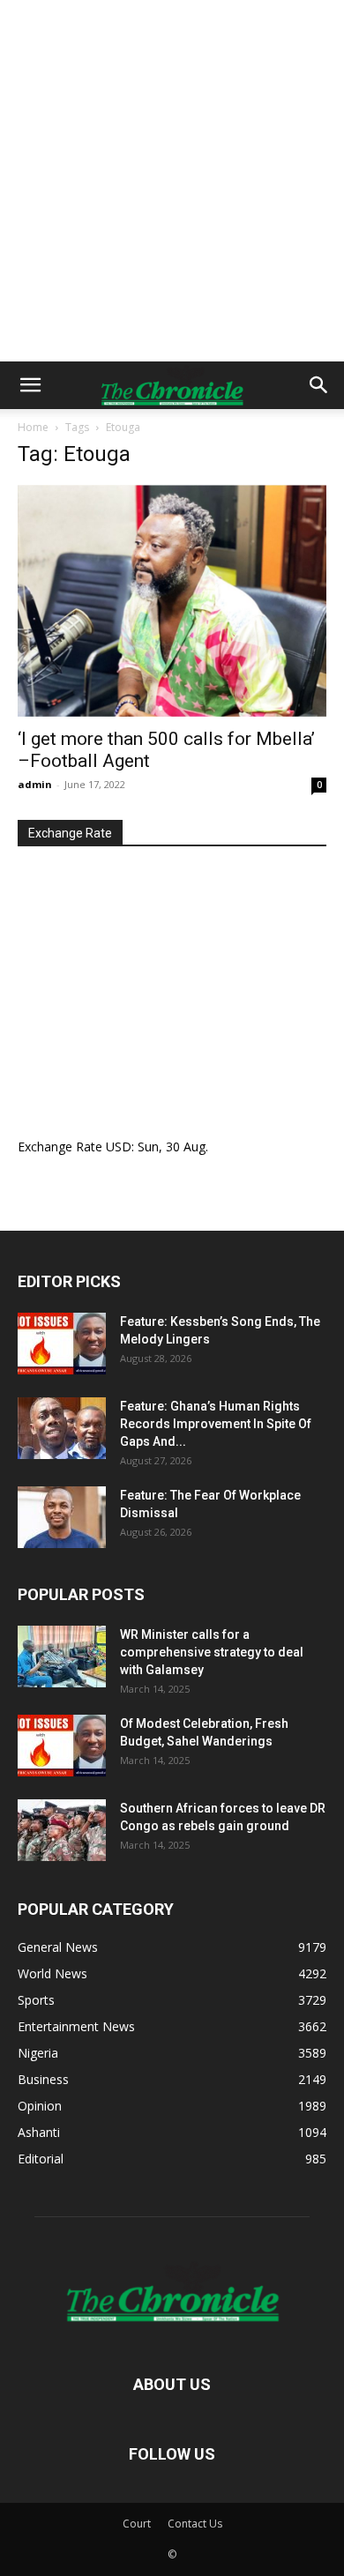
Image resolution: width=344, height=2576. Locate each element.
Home (33, 427)
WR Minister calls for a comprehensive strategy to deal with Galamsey (212, 1652)
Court (137, 2524)
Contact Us (195, 2524)
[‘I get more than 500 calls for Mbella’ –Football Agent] (172, 601)
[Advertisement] (172, 181)
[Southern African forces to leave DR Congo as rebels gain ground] (62, 1830)
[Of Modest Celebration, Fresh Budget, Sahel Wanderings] (62, 1746)
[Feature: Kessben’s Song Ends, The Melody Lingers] (62, 1344)
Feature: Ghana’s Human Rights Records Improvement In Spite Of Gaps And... (216, 1424)
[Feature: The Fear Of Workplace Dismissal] (62, 1517)
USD (119, 1147)
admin (35, 784)
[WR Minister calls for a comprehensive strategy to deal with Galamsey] (62, 1657)
